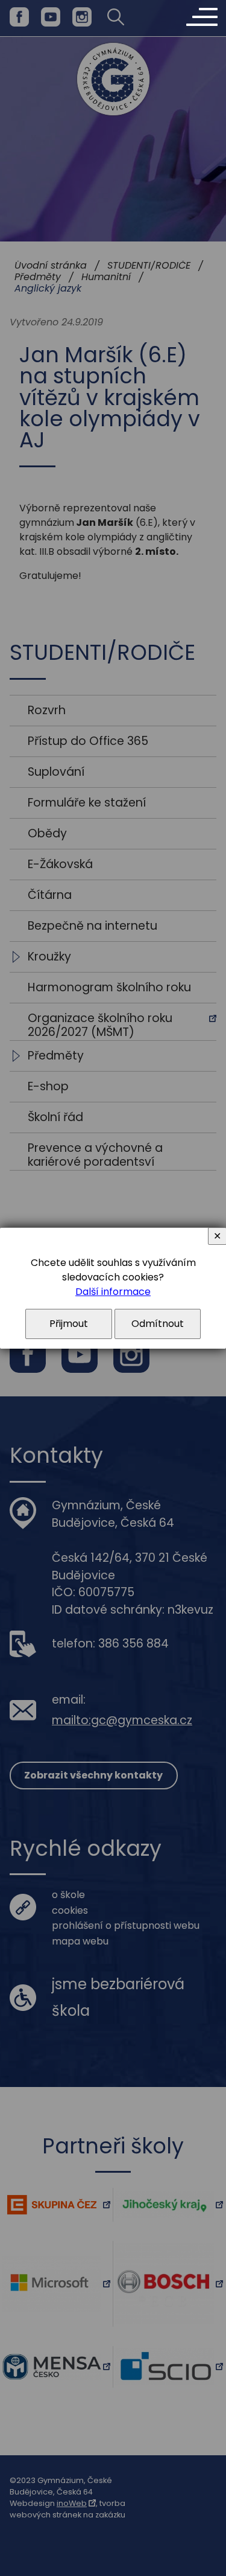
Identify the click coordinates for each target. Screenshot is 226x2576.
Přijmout (69, 1324)
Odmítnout (158, 1324)
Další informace (113, 1292)
